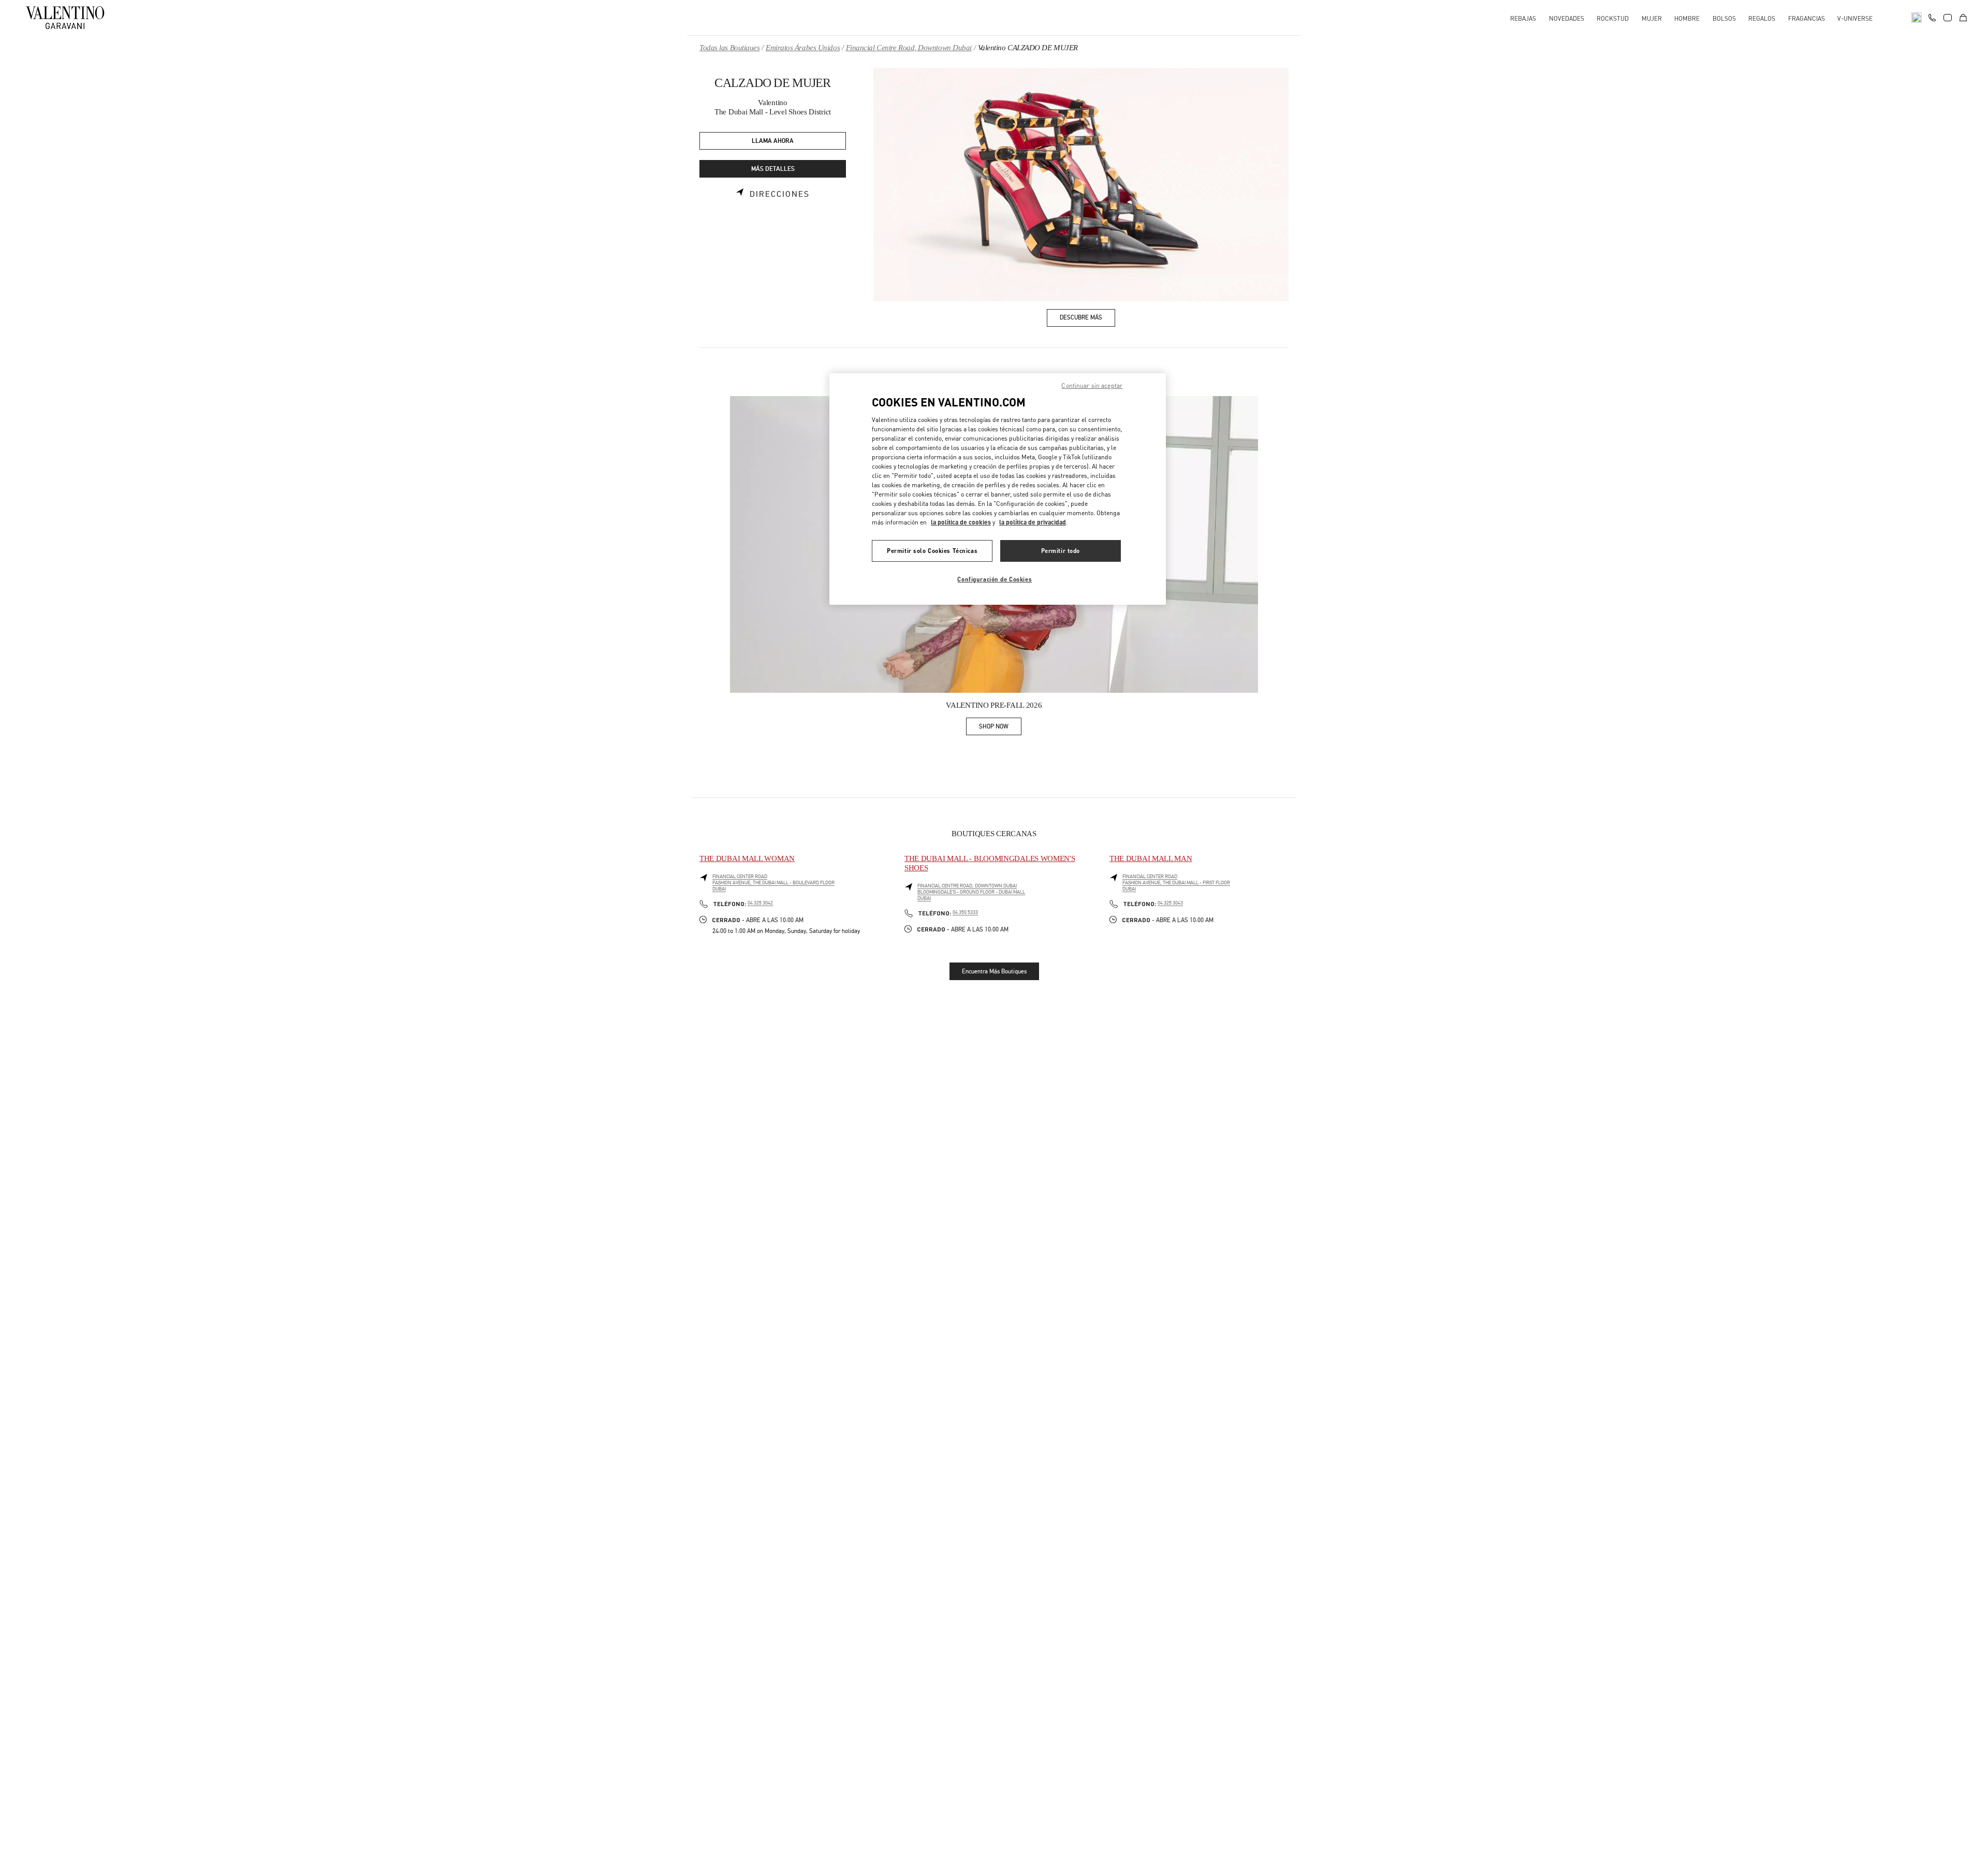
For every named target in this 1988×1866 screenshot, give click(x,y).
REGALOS (1762, 18)
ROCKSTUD (1613, 18)
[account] (1948, 18)
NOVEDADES (1567, 18)
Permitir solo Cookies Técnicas (932, 551)
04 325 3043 (1170, 903)
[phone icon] (1932, 17)
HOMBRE (1687, 18)
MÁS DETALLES (773, 169)
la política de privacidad (1033, 522)
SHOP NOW (1000, 728)
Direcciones (780, 194)
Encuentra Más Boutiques (994, 971)
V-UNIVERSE (1855, 18)
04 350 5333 (965, 912)
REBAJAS (1523, 18)
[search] (1917, 18)
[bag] (1963, 18)
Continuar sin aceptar (1092, 385)
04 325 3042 (760, 903)
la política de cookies (961, 522)
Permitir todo (1061, 551)
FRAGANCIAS (1807, 18)
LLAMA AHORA (773, 141)
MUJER (1652, 18)
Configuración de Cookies (995, 579)
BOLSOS (1724, 18)
